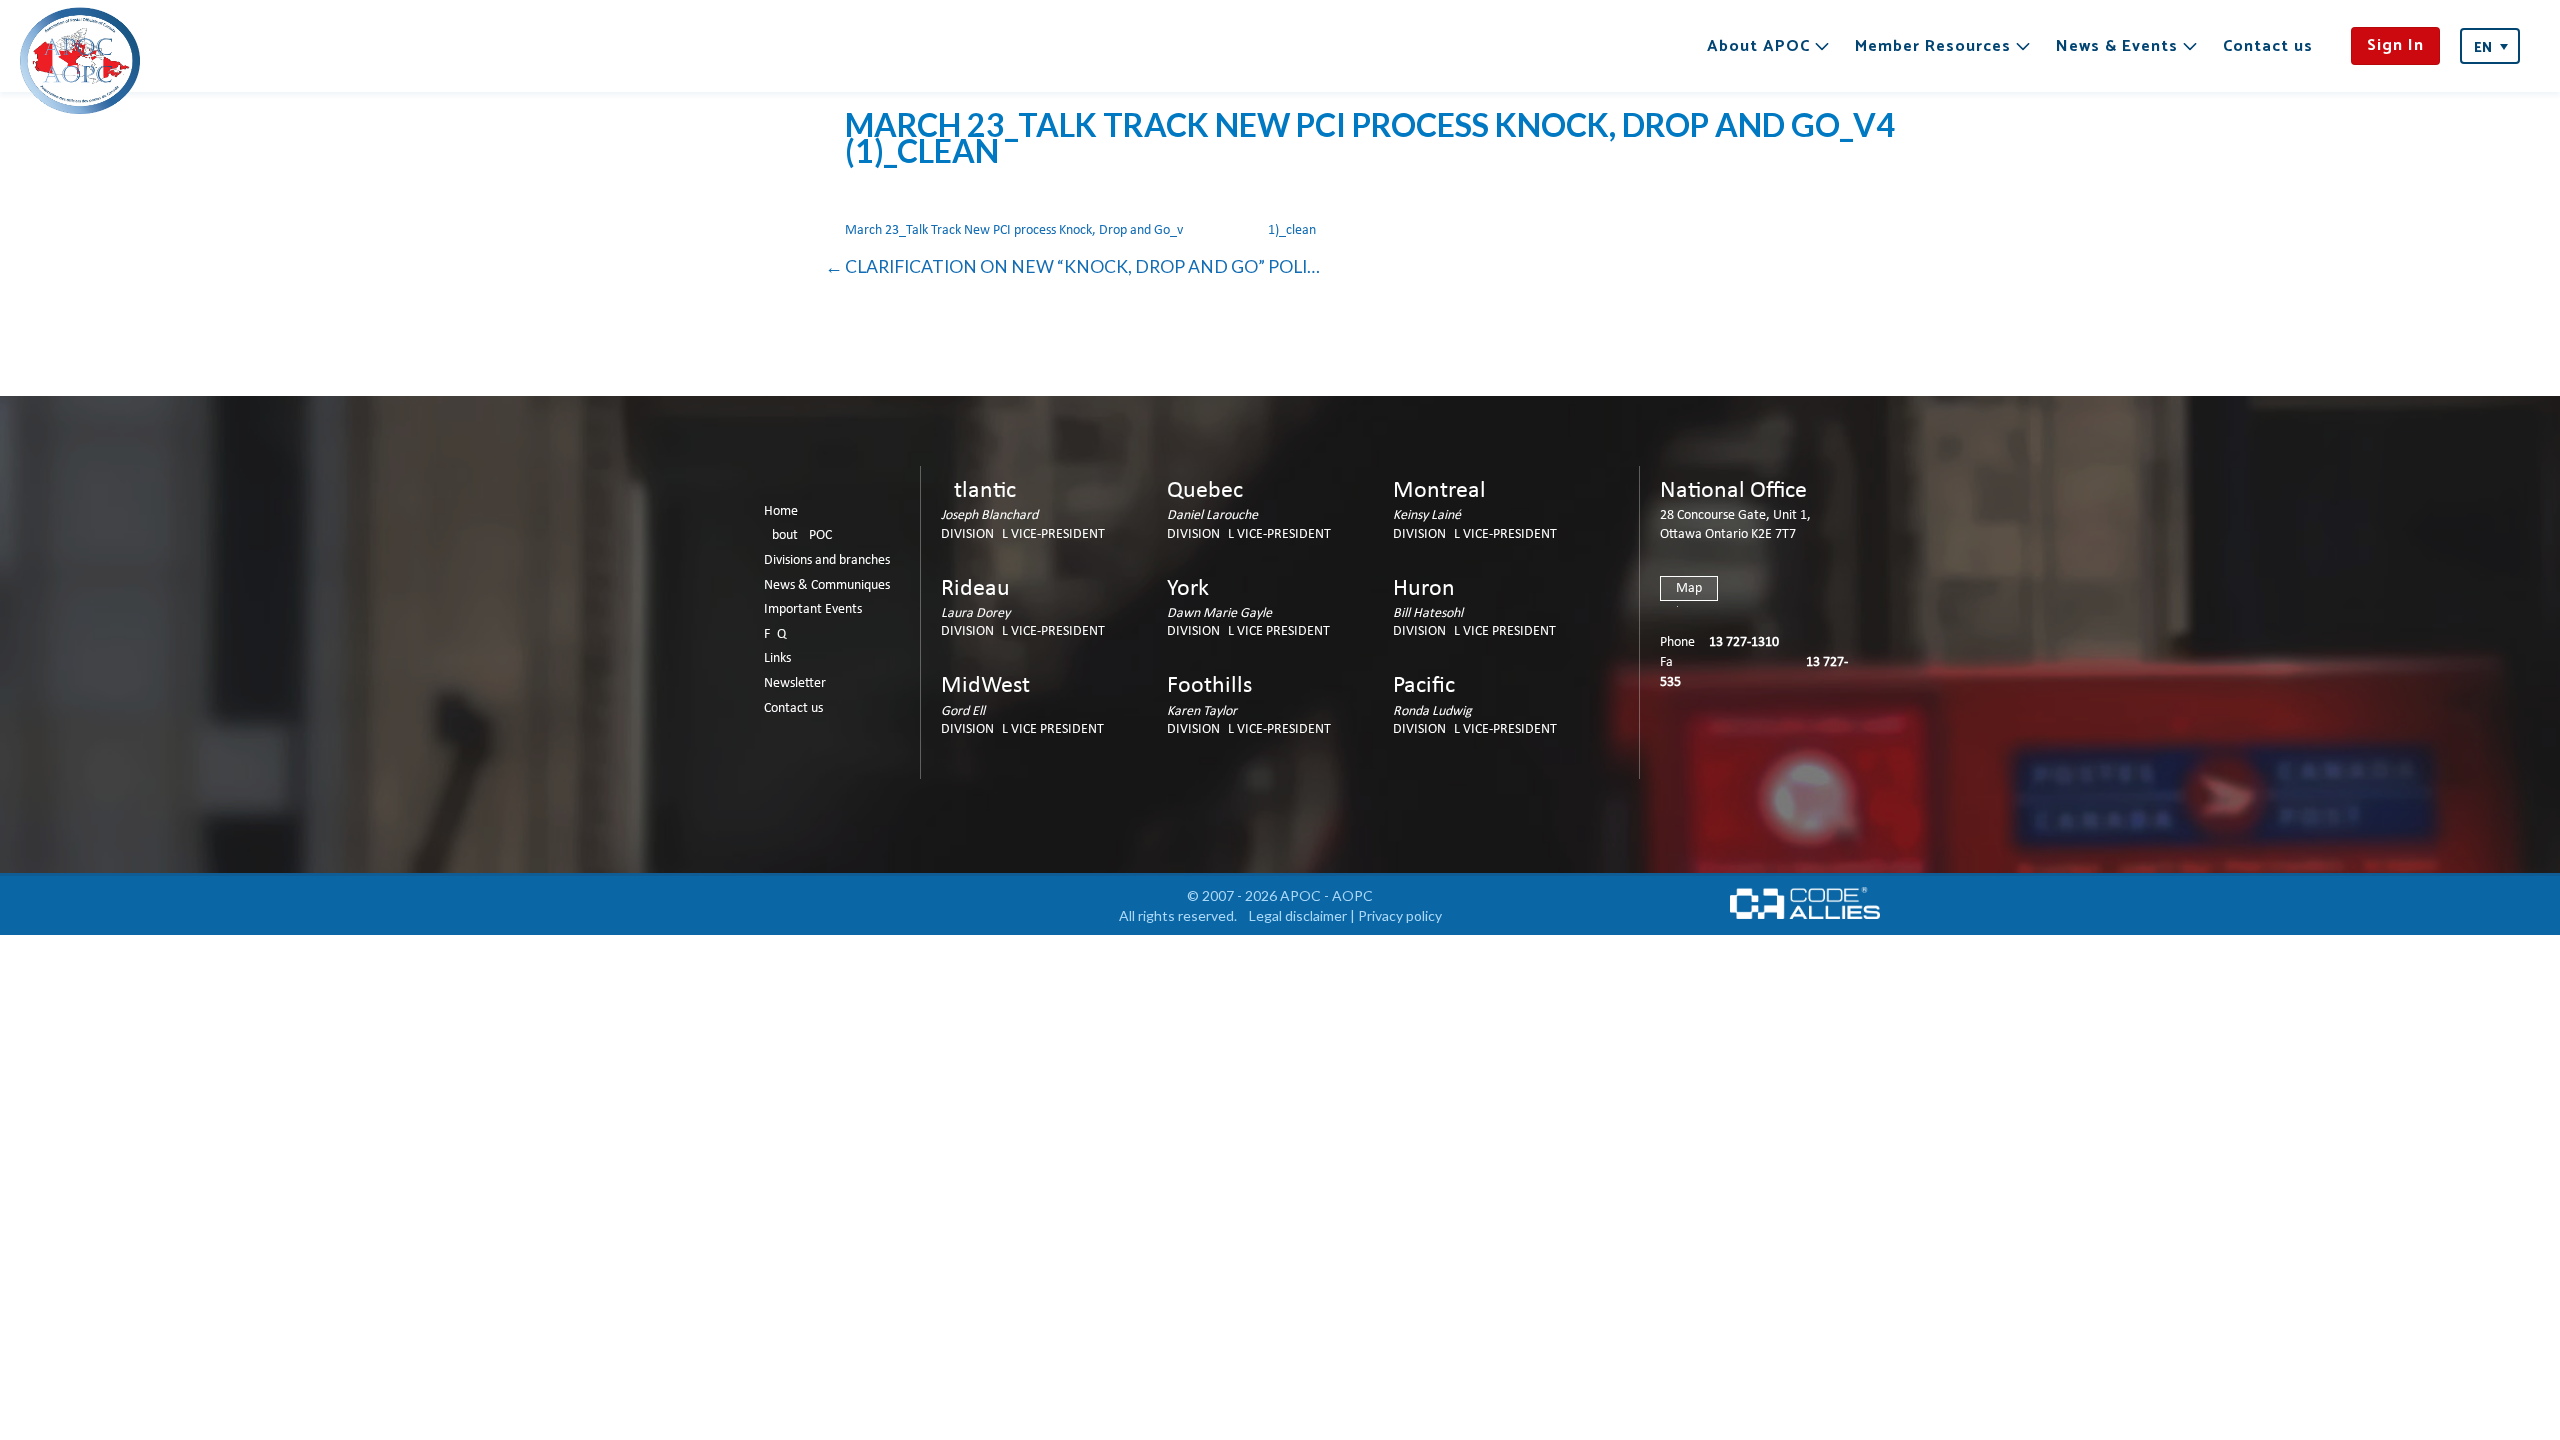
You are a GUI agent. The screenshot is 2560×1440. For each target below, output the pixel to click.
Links (777, 658)
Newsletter (795, 683)
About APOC (1758, 46)
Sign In (2395, 45)
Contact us (2268, 46)
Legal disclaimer (1298, 915)
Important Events (813, 609)
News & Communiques (827, 585)
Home (781, 511)
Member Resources (1933, 46)
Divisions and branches (827, 560)
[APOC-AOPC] (80, 60)
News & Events (2117, 46)
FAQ (775, 634)
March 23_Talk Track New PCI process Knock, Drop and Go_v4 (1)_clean (1080, 230)
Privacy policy (1400, 915)
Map (1689, 588)
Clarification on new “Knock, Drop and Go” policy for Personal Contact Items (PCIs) (1083, 266)
